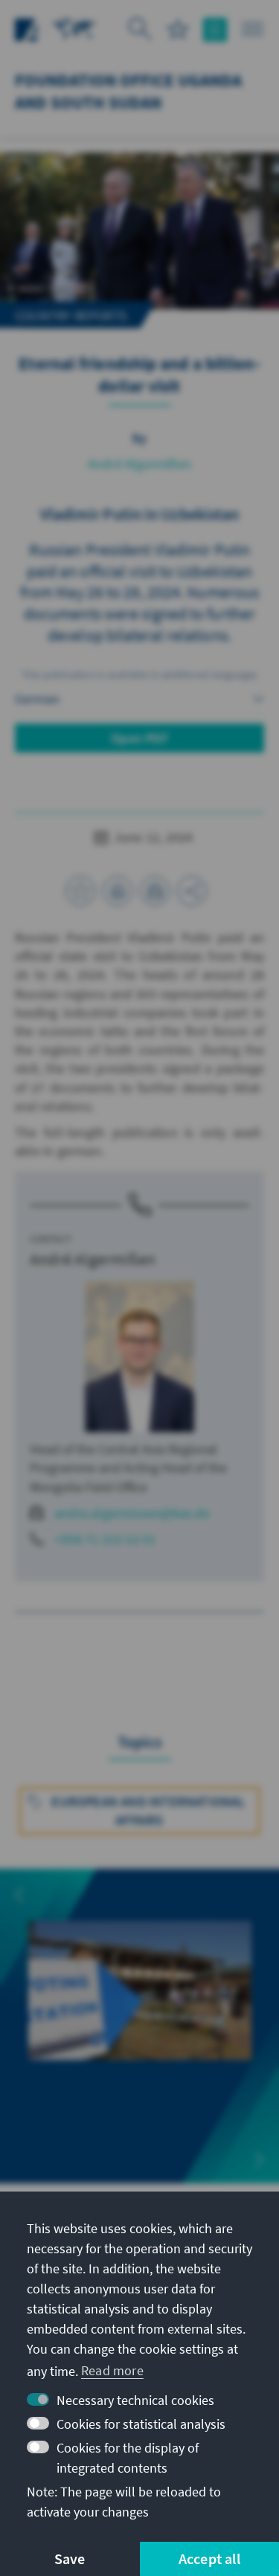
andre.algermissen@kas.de (132, 1513)
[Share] (192, 891)
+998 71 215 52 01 (105, 1539)
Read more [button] (112, 2370)
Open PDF (139, 738)
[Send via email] (155, 891)
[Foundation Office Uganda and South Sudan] (74, 28)
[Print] (118, 891)
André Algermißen (139, 464)
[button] (19, 1895)
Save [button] (70, 2559)
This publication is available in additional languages (140, 674)
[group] (140, 2016)
